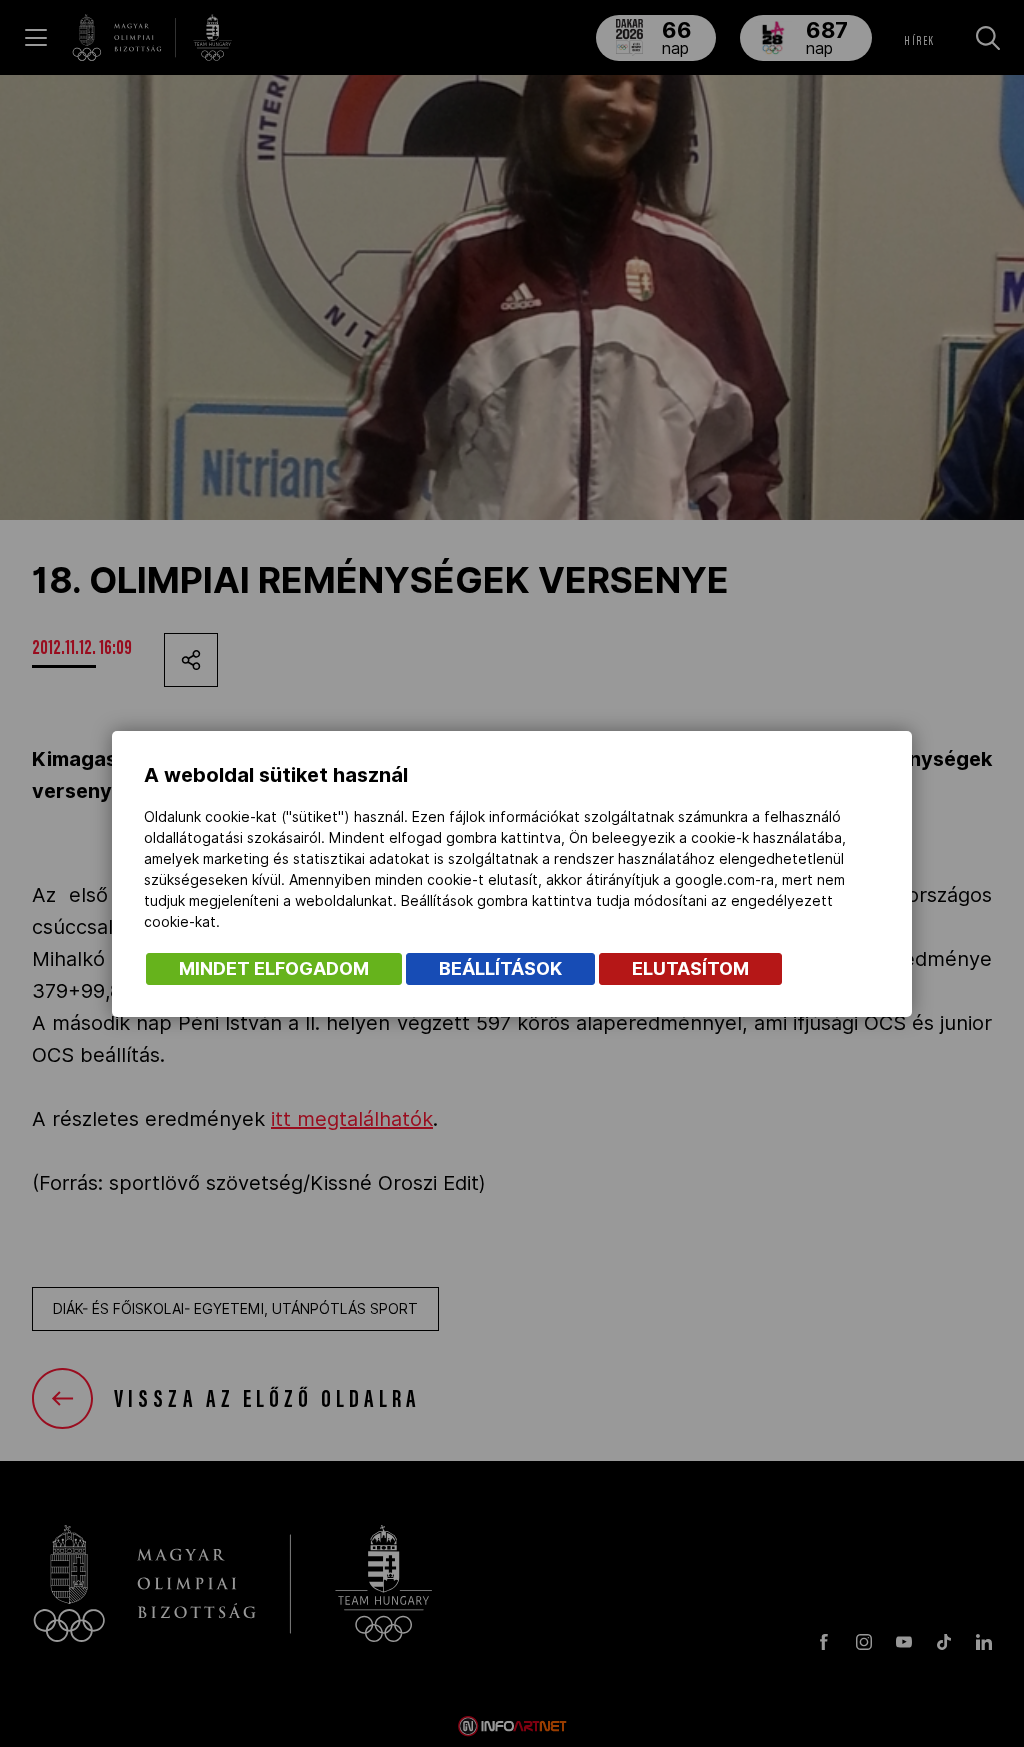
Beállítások (500, 968)
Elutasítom (690, 968)
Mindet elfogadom (274, 968)
